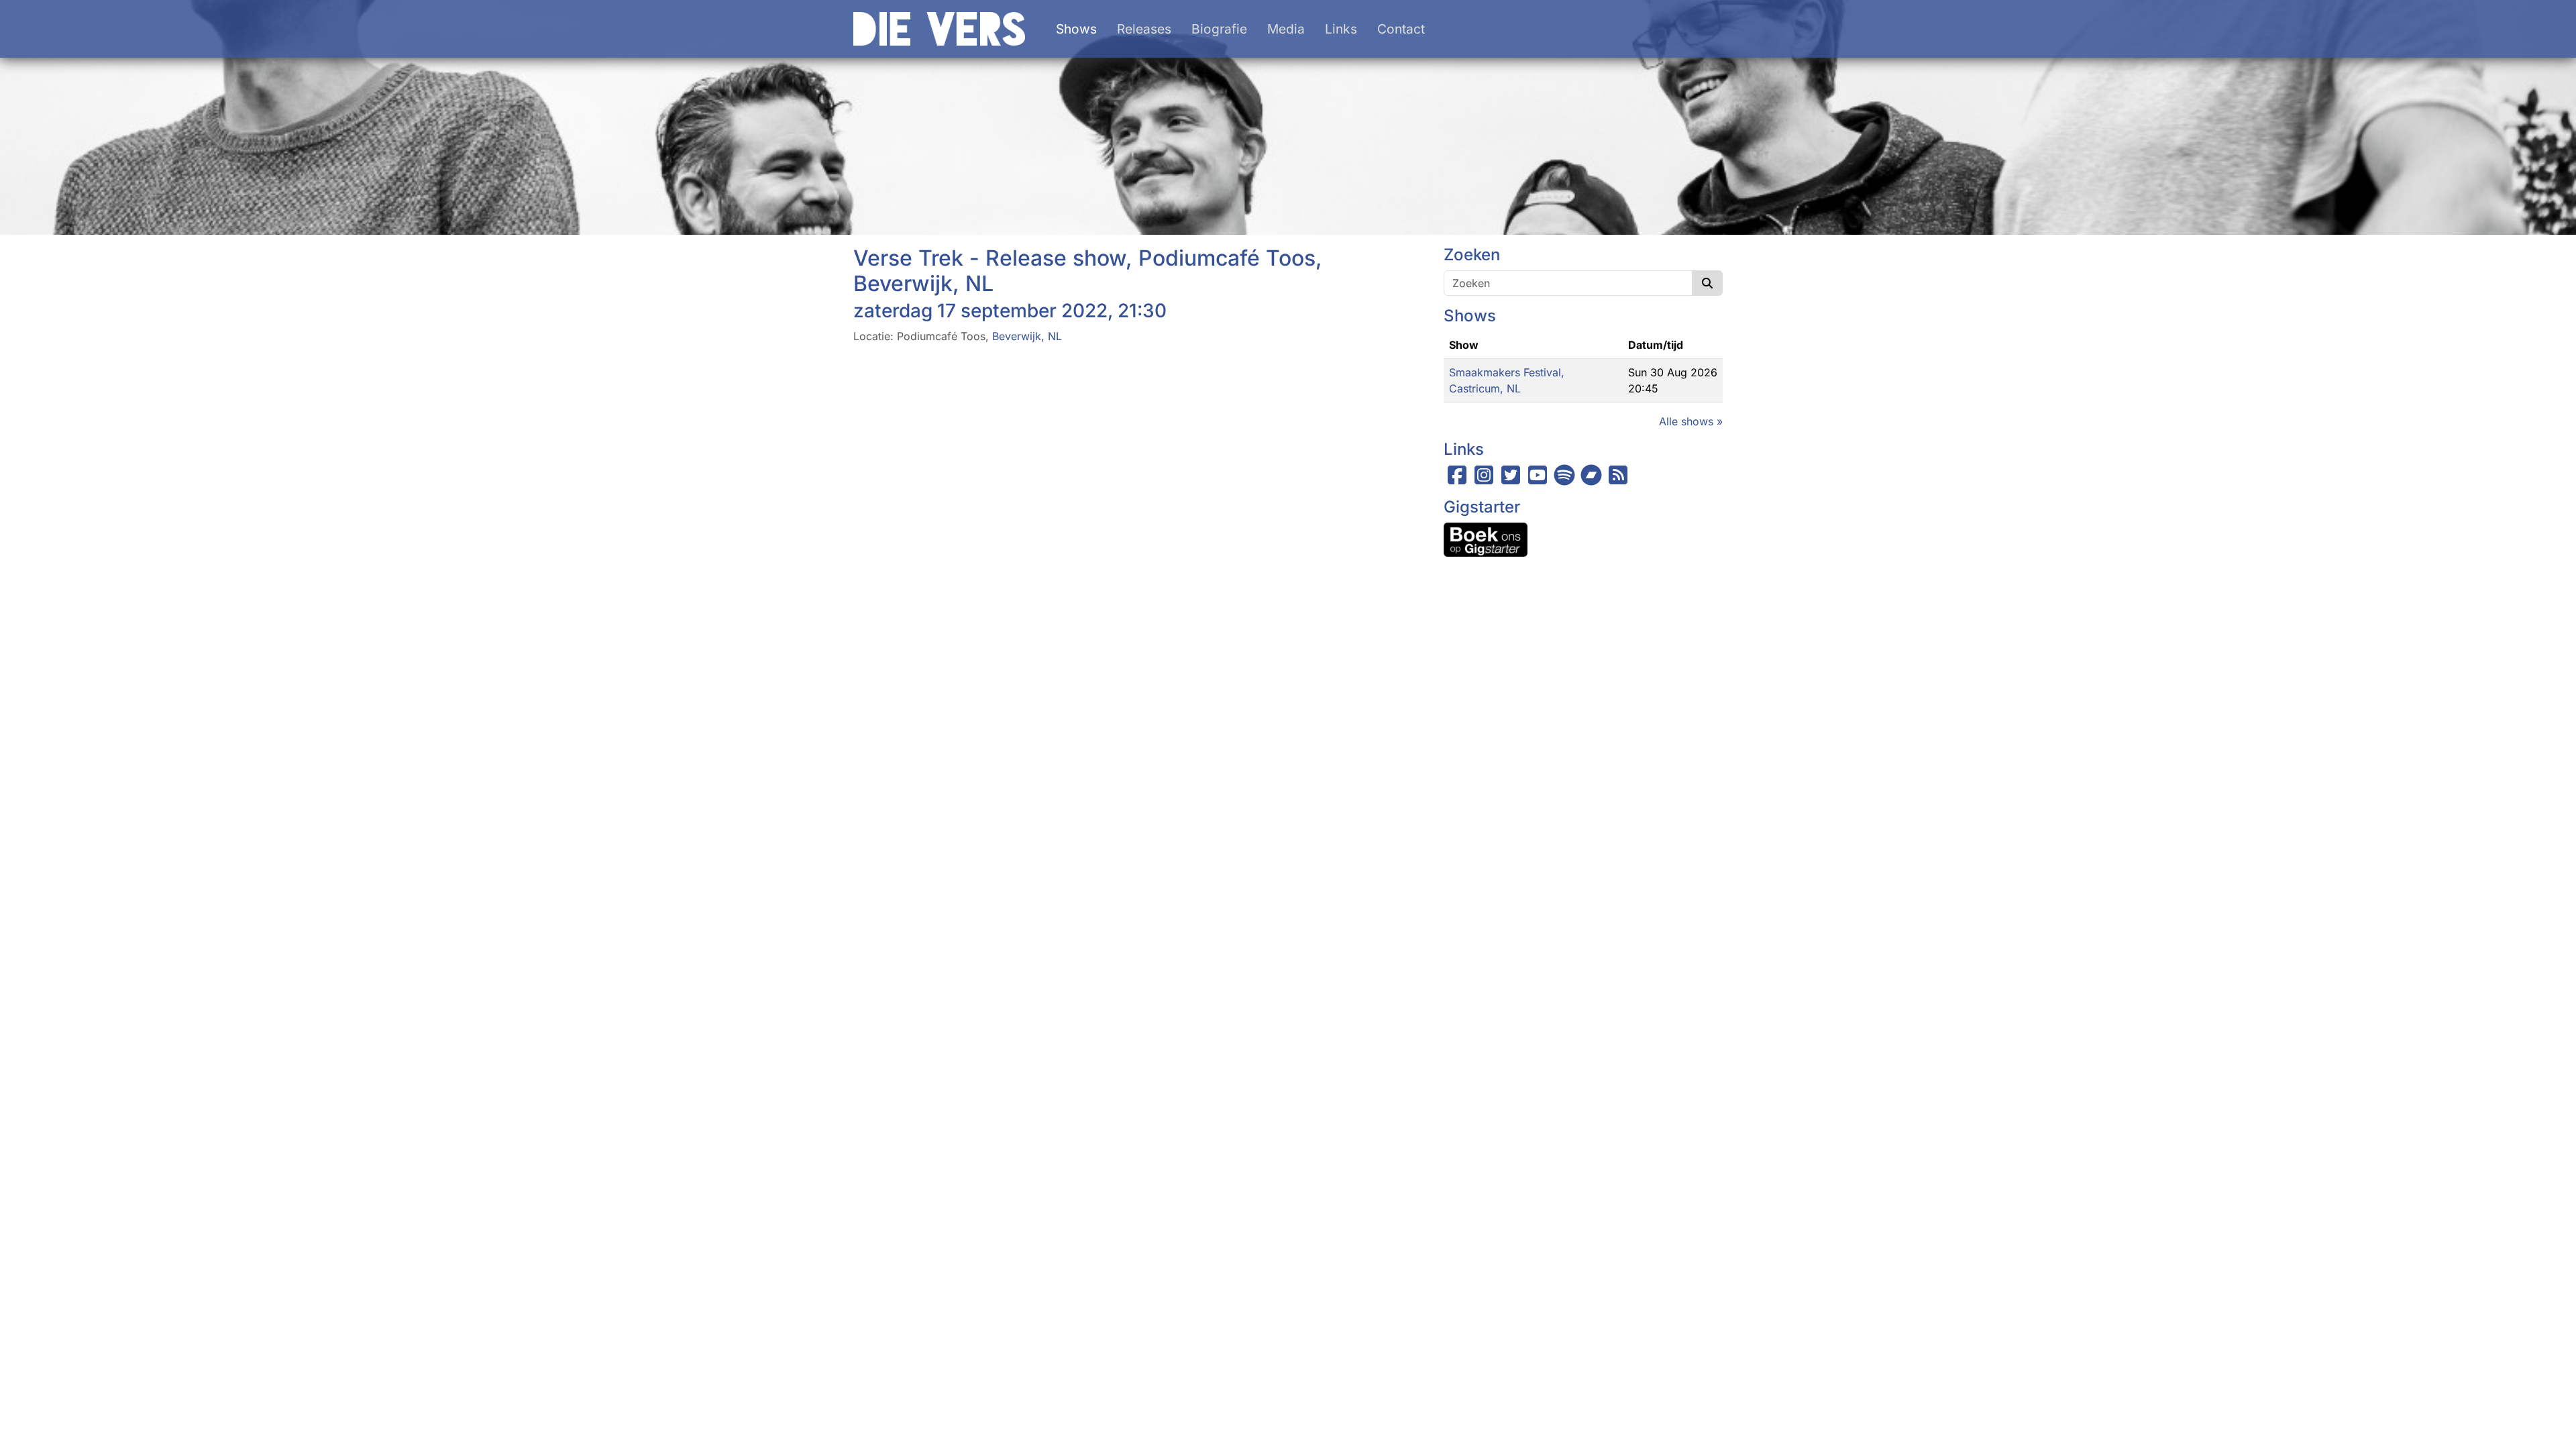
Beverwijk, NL (1027, 336)
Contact (1401, 29)
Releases (1144, 29)
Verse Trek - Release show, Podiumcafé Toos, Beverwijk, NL (1088, 271)
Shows (1076, 29)
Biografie (1219, 29)
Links (1341, 29)
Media (1286, 29)
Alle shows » (1691, 421)
